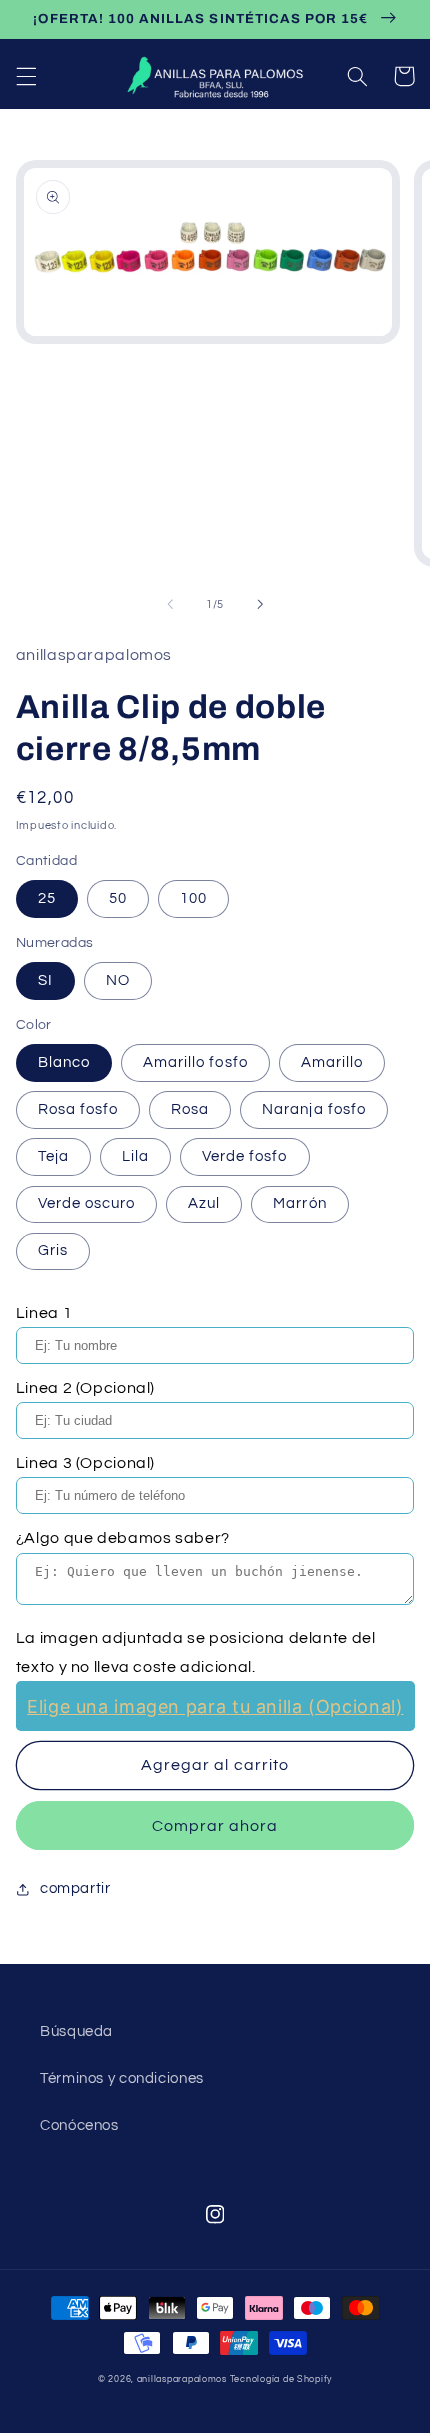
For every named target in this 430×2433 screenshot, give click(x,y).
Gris (53, 1250)
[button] (26, 76)
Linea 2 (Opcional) (85, 1388)
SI (45, 980)
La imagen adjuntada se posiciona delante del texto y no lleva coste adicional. (196, 1652)
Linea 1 (44, 1313)
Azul (204, 1203)
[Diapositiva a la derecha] (260, 604)
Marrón (299, 1203)
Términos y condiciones (122, 2078)
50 (118, 898)
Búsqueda (76, 2031)
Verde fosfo (245, 1156)
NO (118, 980)
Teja (53, 1156)
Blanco (64, 1062)
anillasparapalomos (182, 2379)
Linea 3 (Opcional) (85, 1463)
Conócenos (79, 2125)
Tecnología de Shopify (281, 2379)
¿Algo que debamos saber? (123, 1538)
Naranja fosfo (314, 1109)
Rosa (190, 1109)
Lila (135, 1156)
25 (47, 898)
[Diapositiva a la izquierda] (170, 604)
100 (193, 898)
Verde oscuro (87, 1203)
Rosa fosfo (78, 1109)
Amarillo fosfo (195, 1062)
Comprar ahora (215, 1826)
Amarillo (332, 1062)
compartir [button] (75, 1888)
